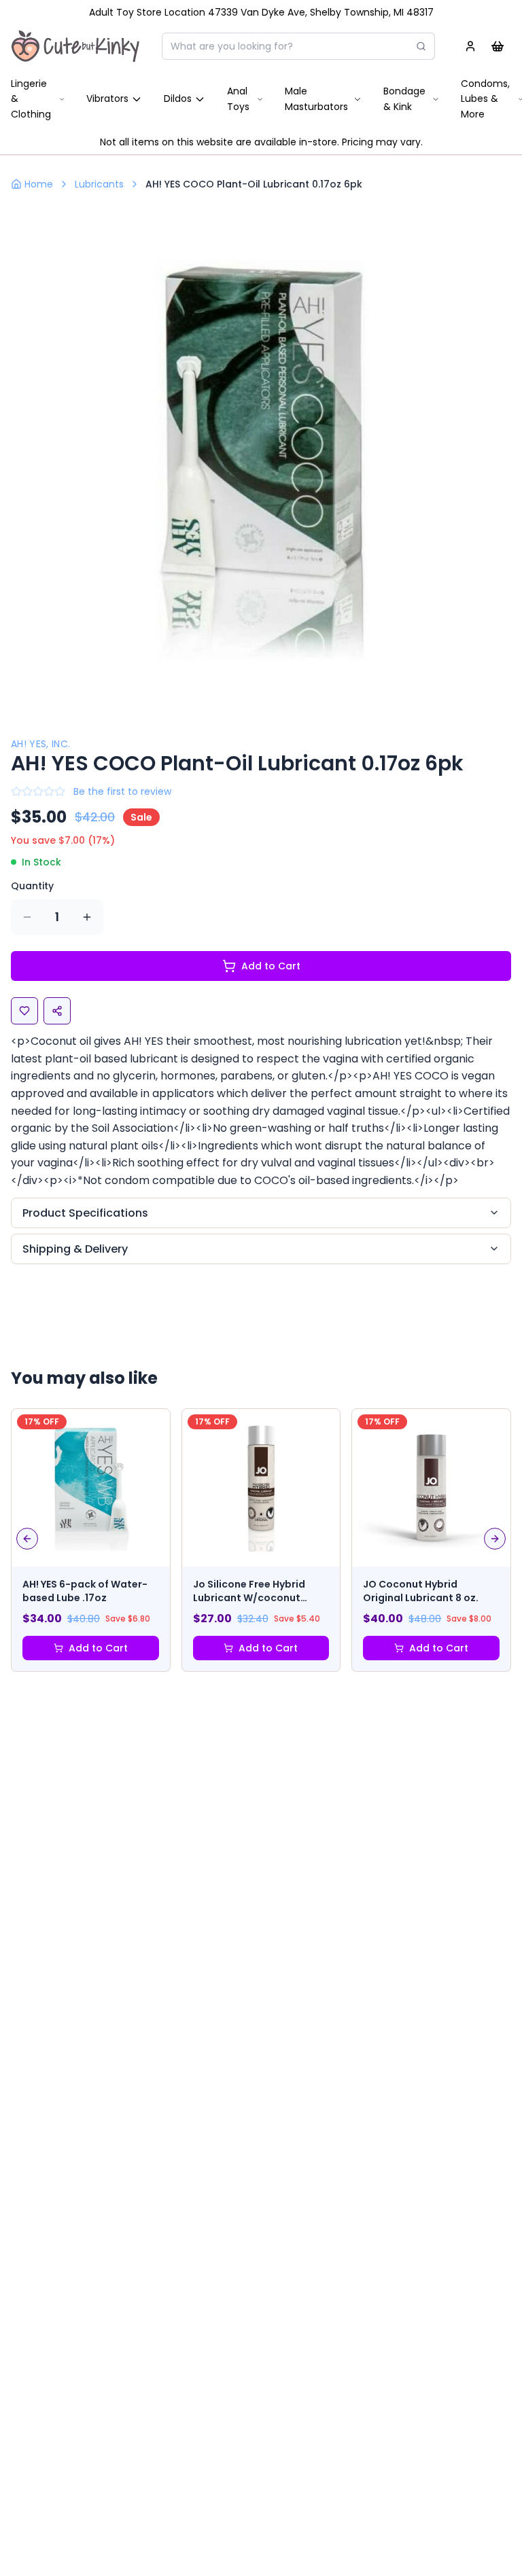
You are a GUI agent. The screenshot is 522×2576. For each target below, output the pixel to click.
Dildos (178, 99)
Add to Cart (271, 966)
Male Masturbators (316, 99)
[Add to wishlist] (24, 1011)
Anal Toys (238, 99)
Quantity (32, 886)
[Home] (75, 46)
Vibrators (107, 99)
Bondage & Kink (404, 99)
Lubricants (99, 184)
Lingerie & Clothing (31, 99)
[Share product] (57, 1011)
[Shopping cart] (498, 46)
